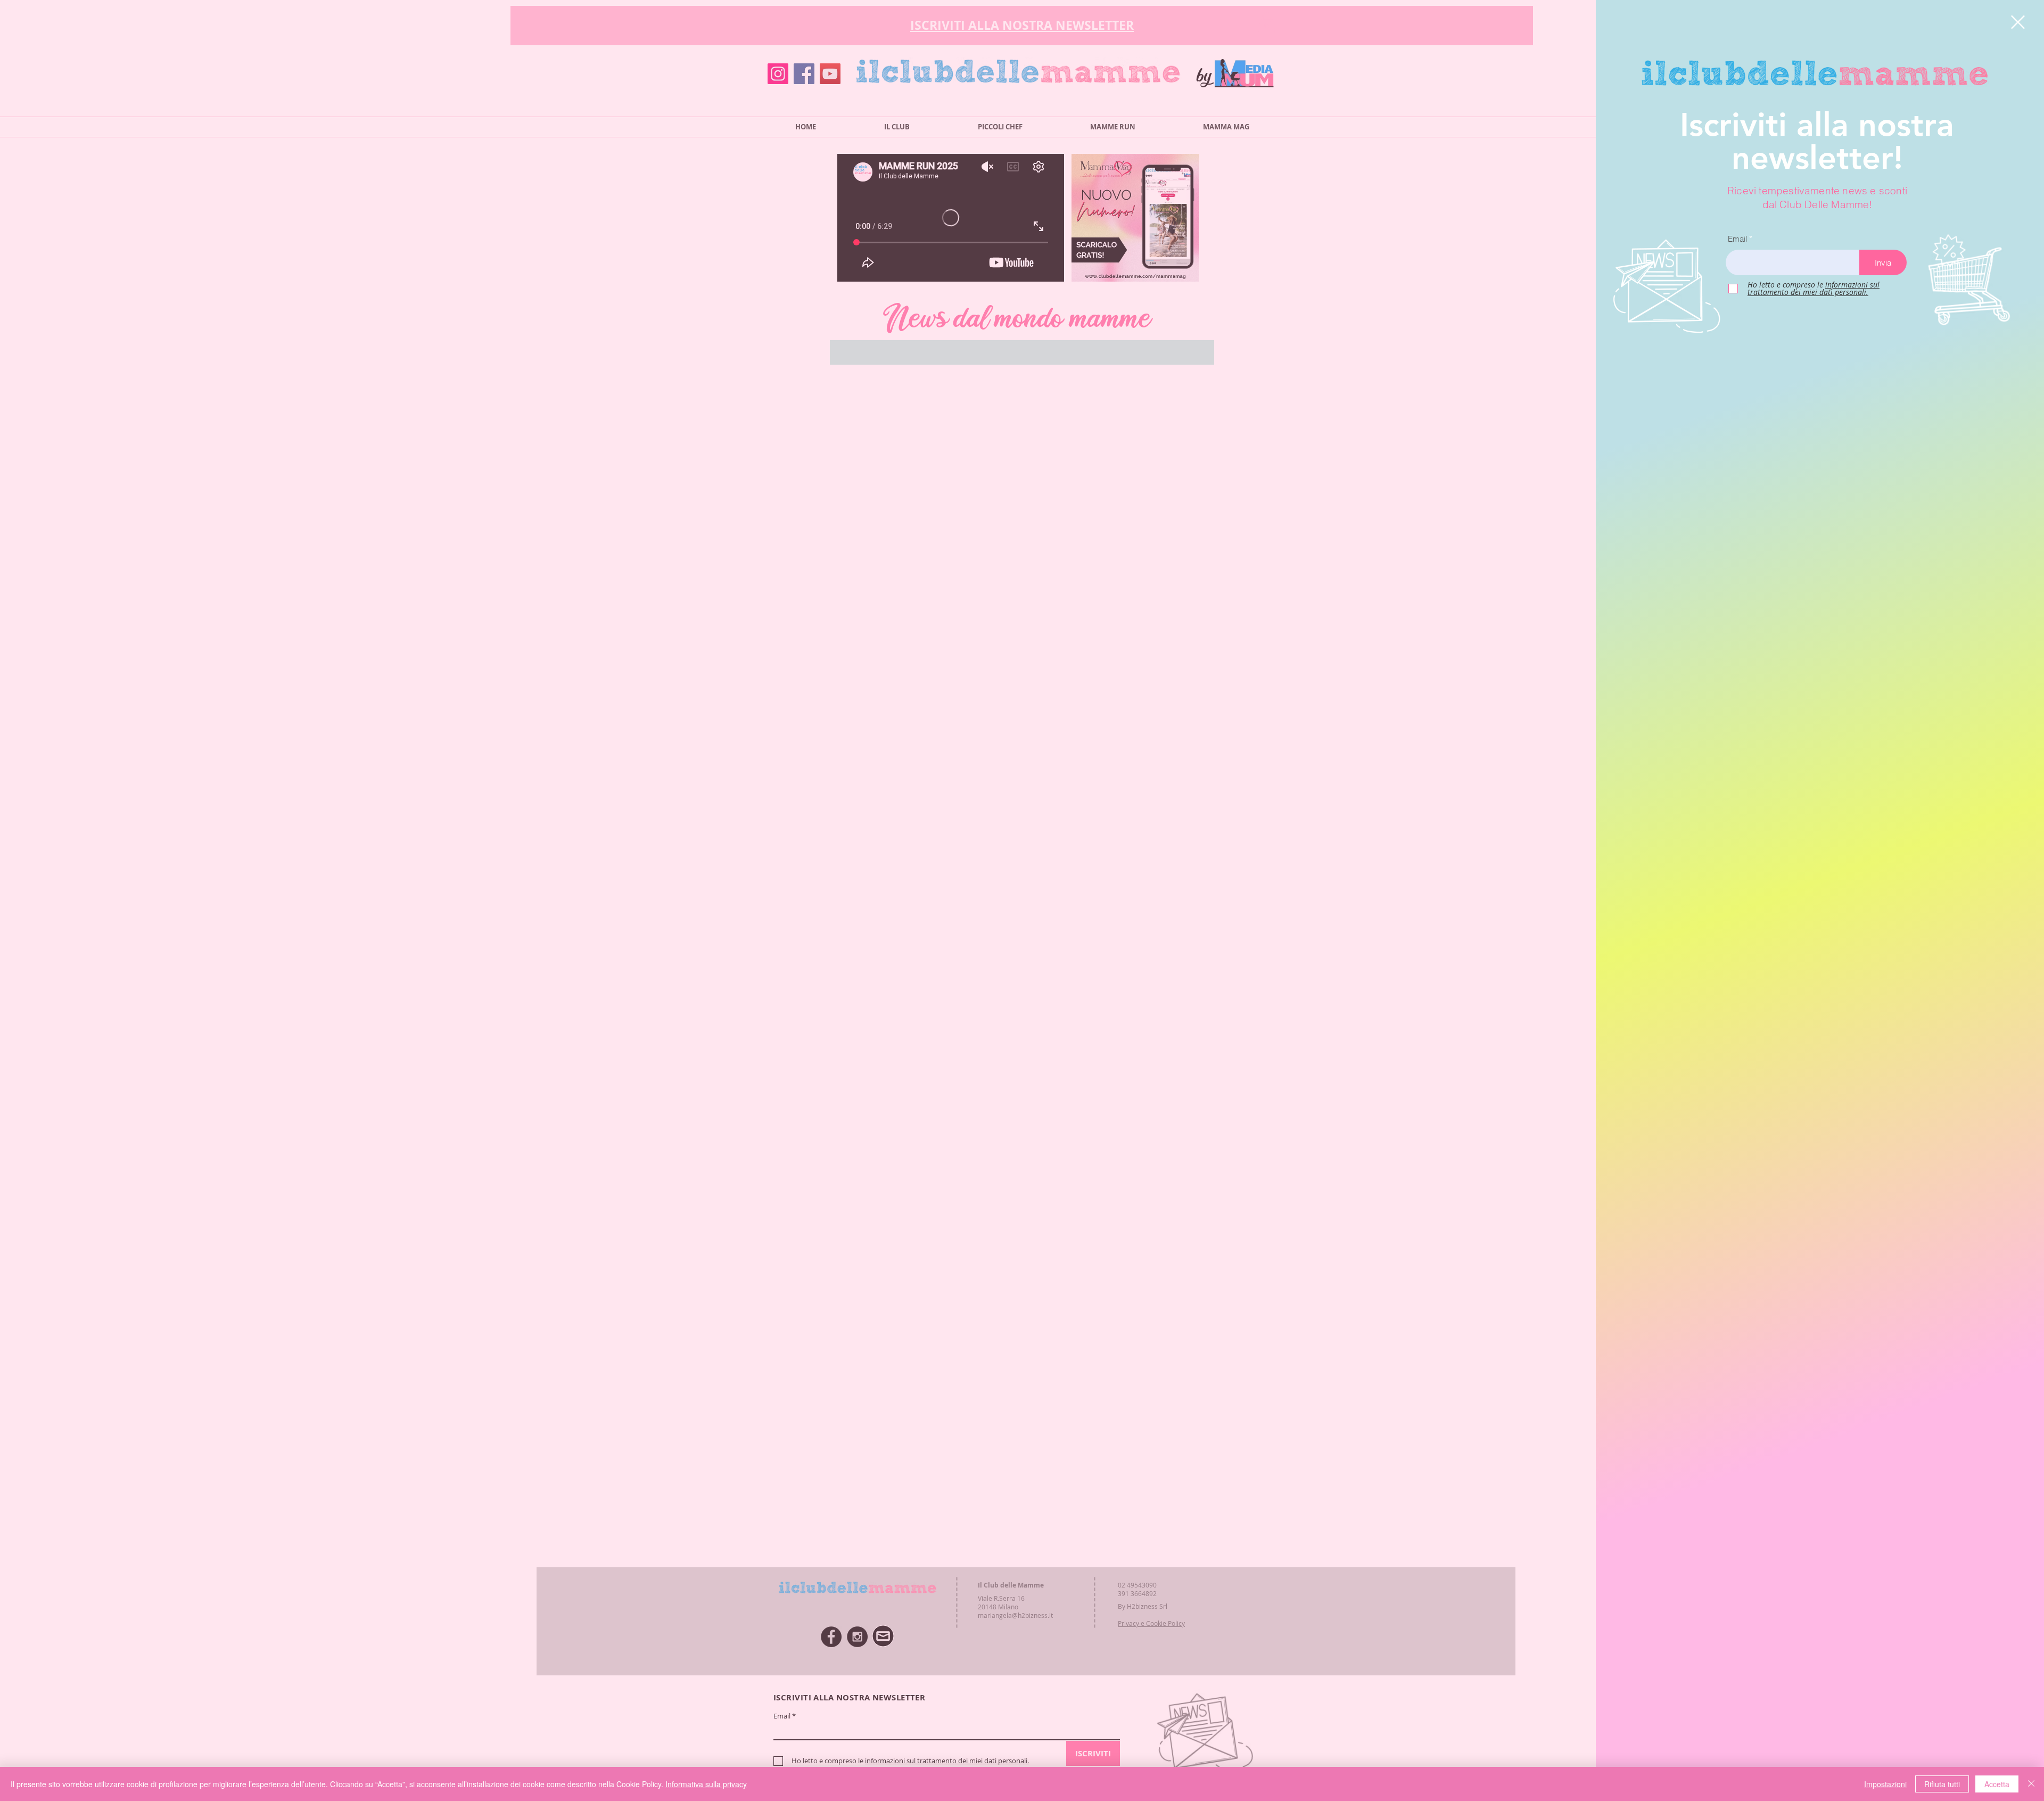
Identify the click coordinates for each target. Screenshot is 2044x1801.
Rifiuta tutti (1942, 1784)
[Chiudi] (2031, 1784)
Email (1737, 239)
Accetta (1997, 1784)
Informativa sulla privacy (706, 1784)
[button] (2018, 22)
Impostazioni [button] (1885, 1784)
